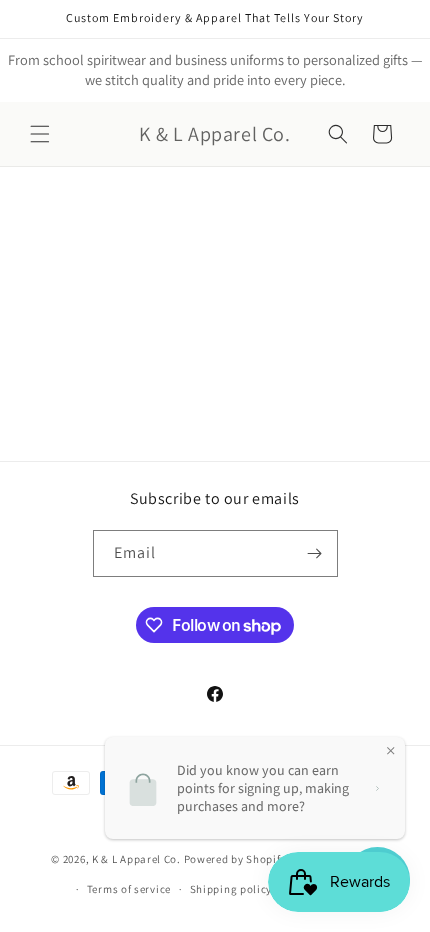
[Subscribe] (315, 553)
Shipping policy (231, 889)
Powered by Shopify (235, 858)
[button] (40, 134)
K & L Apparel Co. (138, 858)
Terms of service (129, 889)
